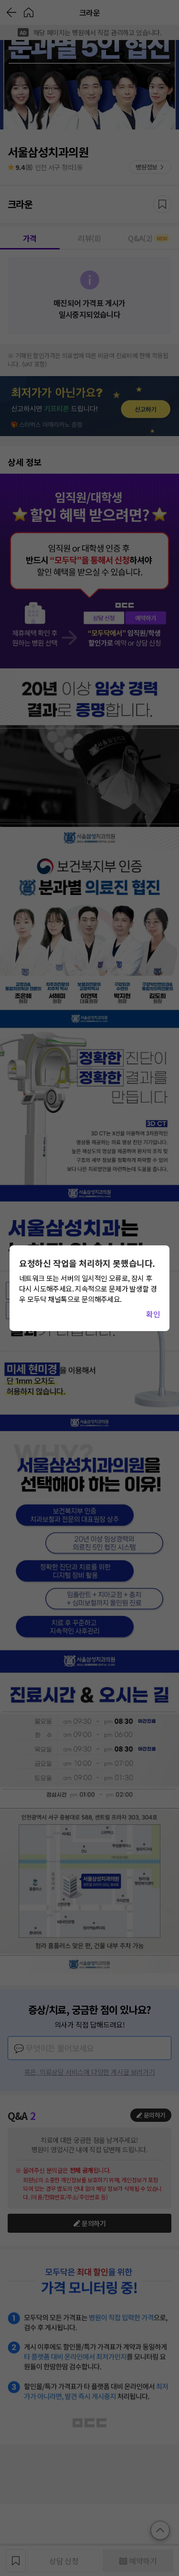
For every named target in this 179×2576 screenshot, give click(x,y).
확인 (153, 1314)
